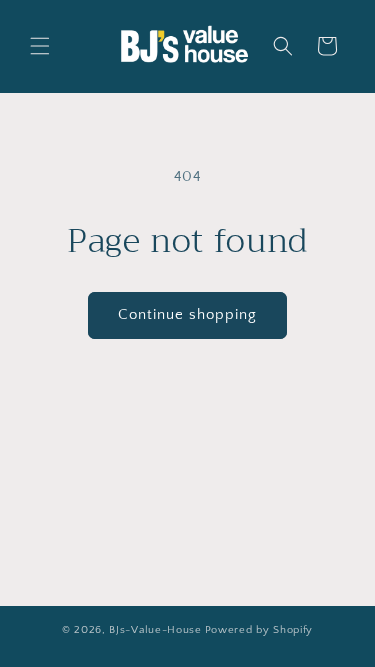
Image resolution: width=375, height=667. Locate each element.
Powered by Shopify (259, 630)
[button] (40, 46)
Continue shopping (187, 314)
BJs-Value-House (155, 630)
